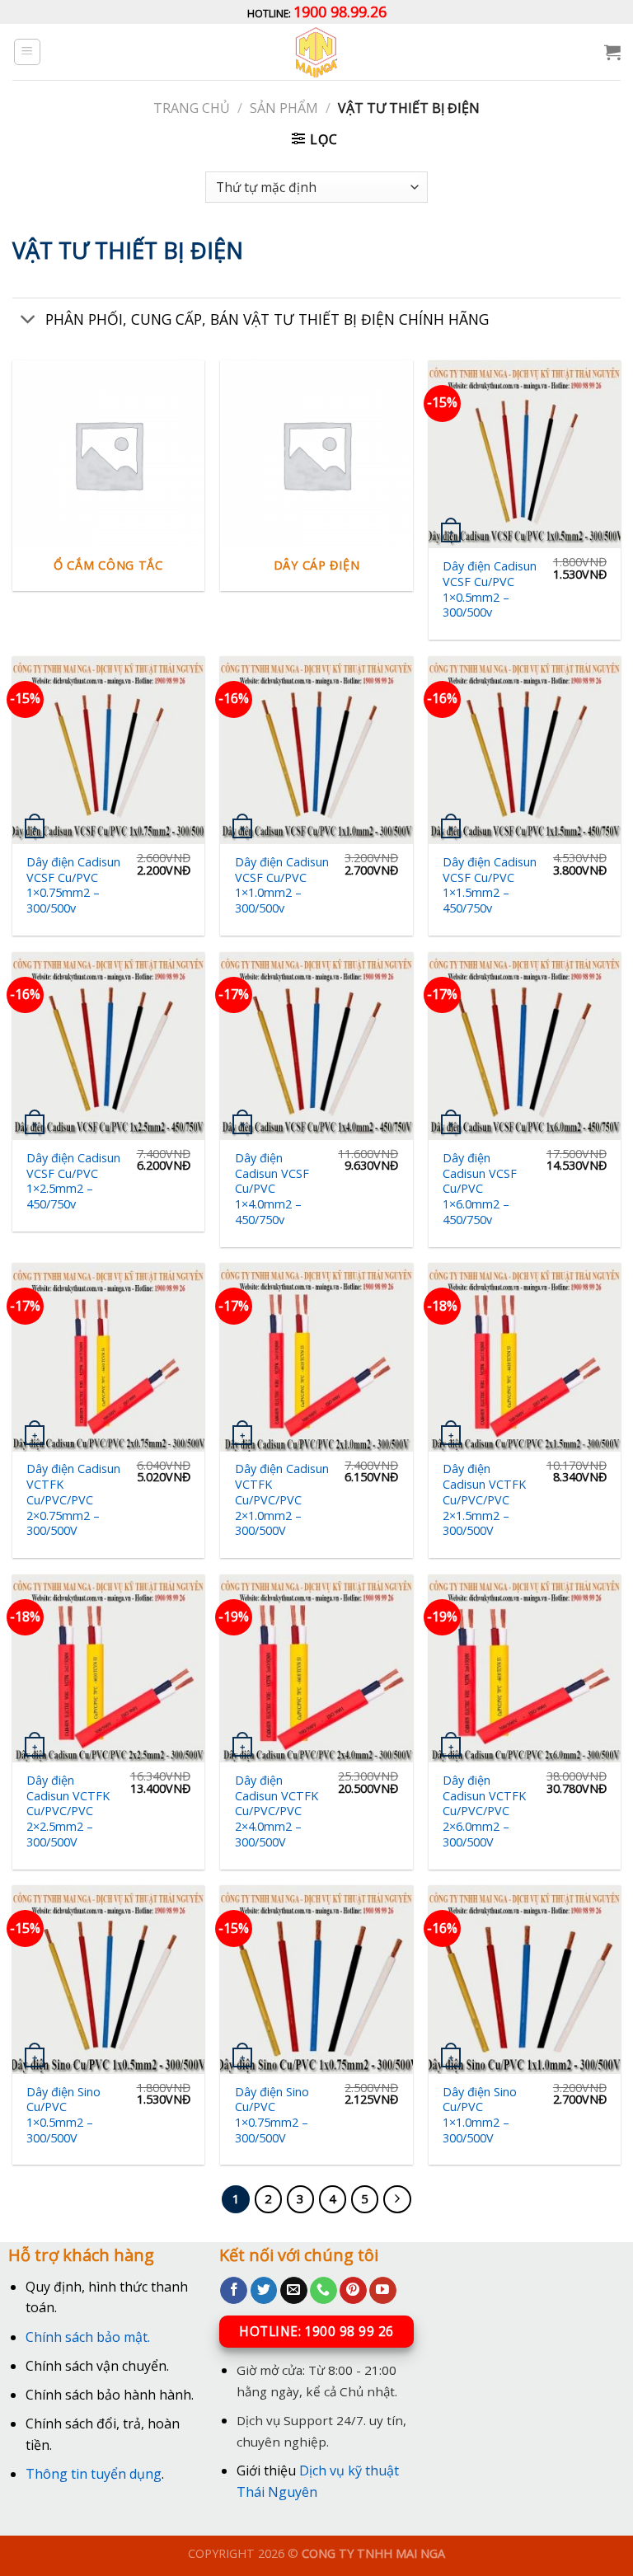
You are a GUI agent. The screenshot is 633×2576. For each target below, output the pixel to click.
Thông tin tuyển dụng (94, 2474)
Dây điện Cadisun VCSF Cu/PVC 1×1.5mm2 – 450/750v (490, 885)
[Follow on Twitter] (264, 2291)
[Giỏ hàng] (612, 52)
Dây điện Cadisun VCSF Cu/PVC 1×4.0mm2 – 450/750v (272, 1189)
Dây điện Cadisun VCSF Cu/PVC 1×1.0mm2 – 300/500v (282, 885)
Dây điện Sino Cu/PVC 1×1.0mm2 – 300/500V (480, 2115)
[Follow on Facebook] (234, 2291)
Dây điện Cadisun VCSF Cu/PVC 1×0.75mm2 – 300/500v (73, 885)
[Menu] (28, 52)
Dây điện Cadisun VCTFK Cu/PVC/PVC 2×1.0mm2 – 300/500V (282, 1500)
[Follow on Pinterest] (353, 2291)
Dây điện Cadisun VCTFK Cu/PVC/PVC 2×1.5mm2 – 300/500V (484, 1500)
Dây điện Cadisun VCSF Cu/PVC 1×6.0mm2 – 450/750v (480, 1189)
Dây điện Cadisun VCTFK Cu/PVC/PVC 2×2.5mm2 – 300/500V (68, 1811)
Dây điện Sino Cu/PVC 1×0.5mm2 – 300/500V (63, 2115)
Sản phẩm (284, 108)
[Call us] (324, 2291)
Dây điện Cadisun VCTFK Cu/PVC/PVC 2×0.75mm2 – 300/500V (73, 1500)
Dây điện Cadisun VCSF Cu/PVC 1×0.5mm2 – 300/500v (490, 589)
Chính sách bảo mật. (88, 2337)
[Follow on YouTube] (383, 2291)
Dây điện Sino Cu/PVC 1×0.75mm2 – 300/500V (272, 2115)
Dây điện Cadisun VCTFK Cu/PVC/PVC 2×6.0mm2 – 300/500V (484, 1811)
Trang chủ (192, 108)
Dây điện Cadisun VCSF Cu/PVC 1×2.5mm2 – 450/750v (73, 1181)
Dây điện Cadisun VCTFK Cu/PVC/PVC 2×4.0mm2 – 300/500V (277, 1811)
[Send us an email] (294, 2291)
